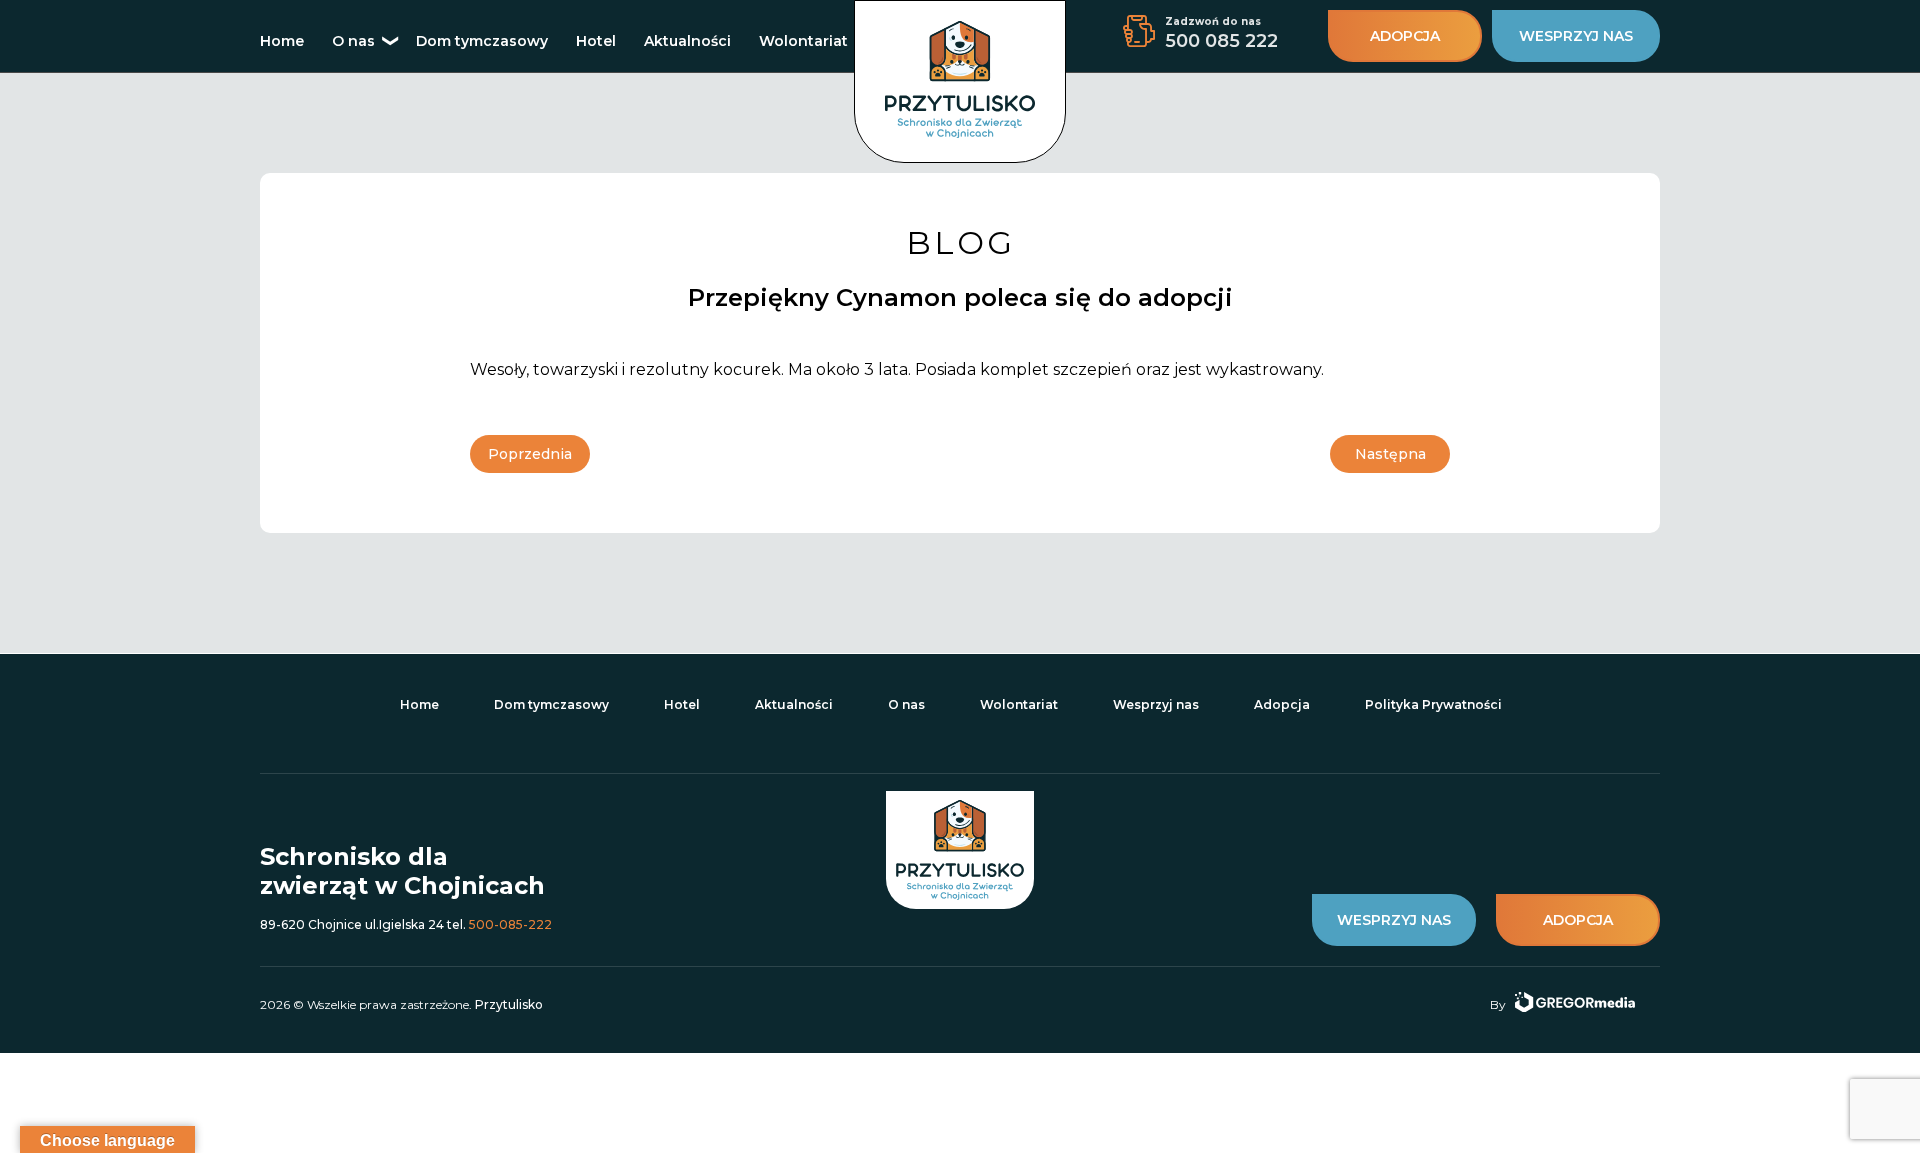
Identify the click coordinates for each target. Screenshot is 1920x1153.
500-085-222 (510, 924)
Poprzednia (530, 454)
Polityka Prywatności (1433, 704)
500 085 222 (1221, 41)
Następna (1390, 454)
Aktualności (687, 41)
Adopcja (1282, 704)
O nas (353, 41)
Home (282, 41)
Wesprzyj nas (1156, 704)
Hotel (596, 41)
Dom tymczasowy (482, 41)
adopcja (1405, 36)
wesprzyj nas (1576, 36)
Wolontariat (803, 41)
